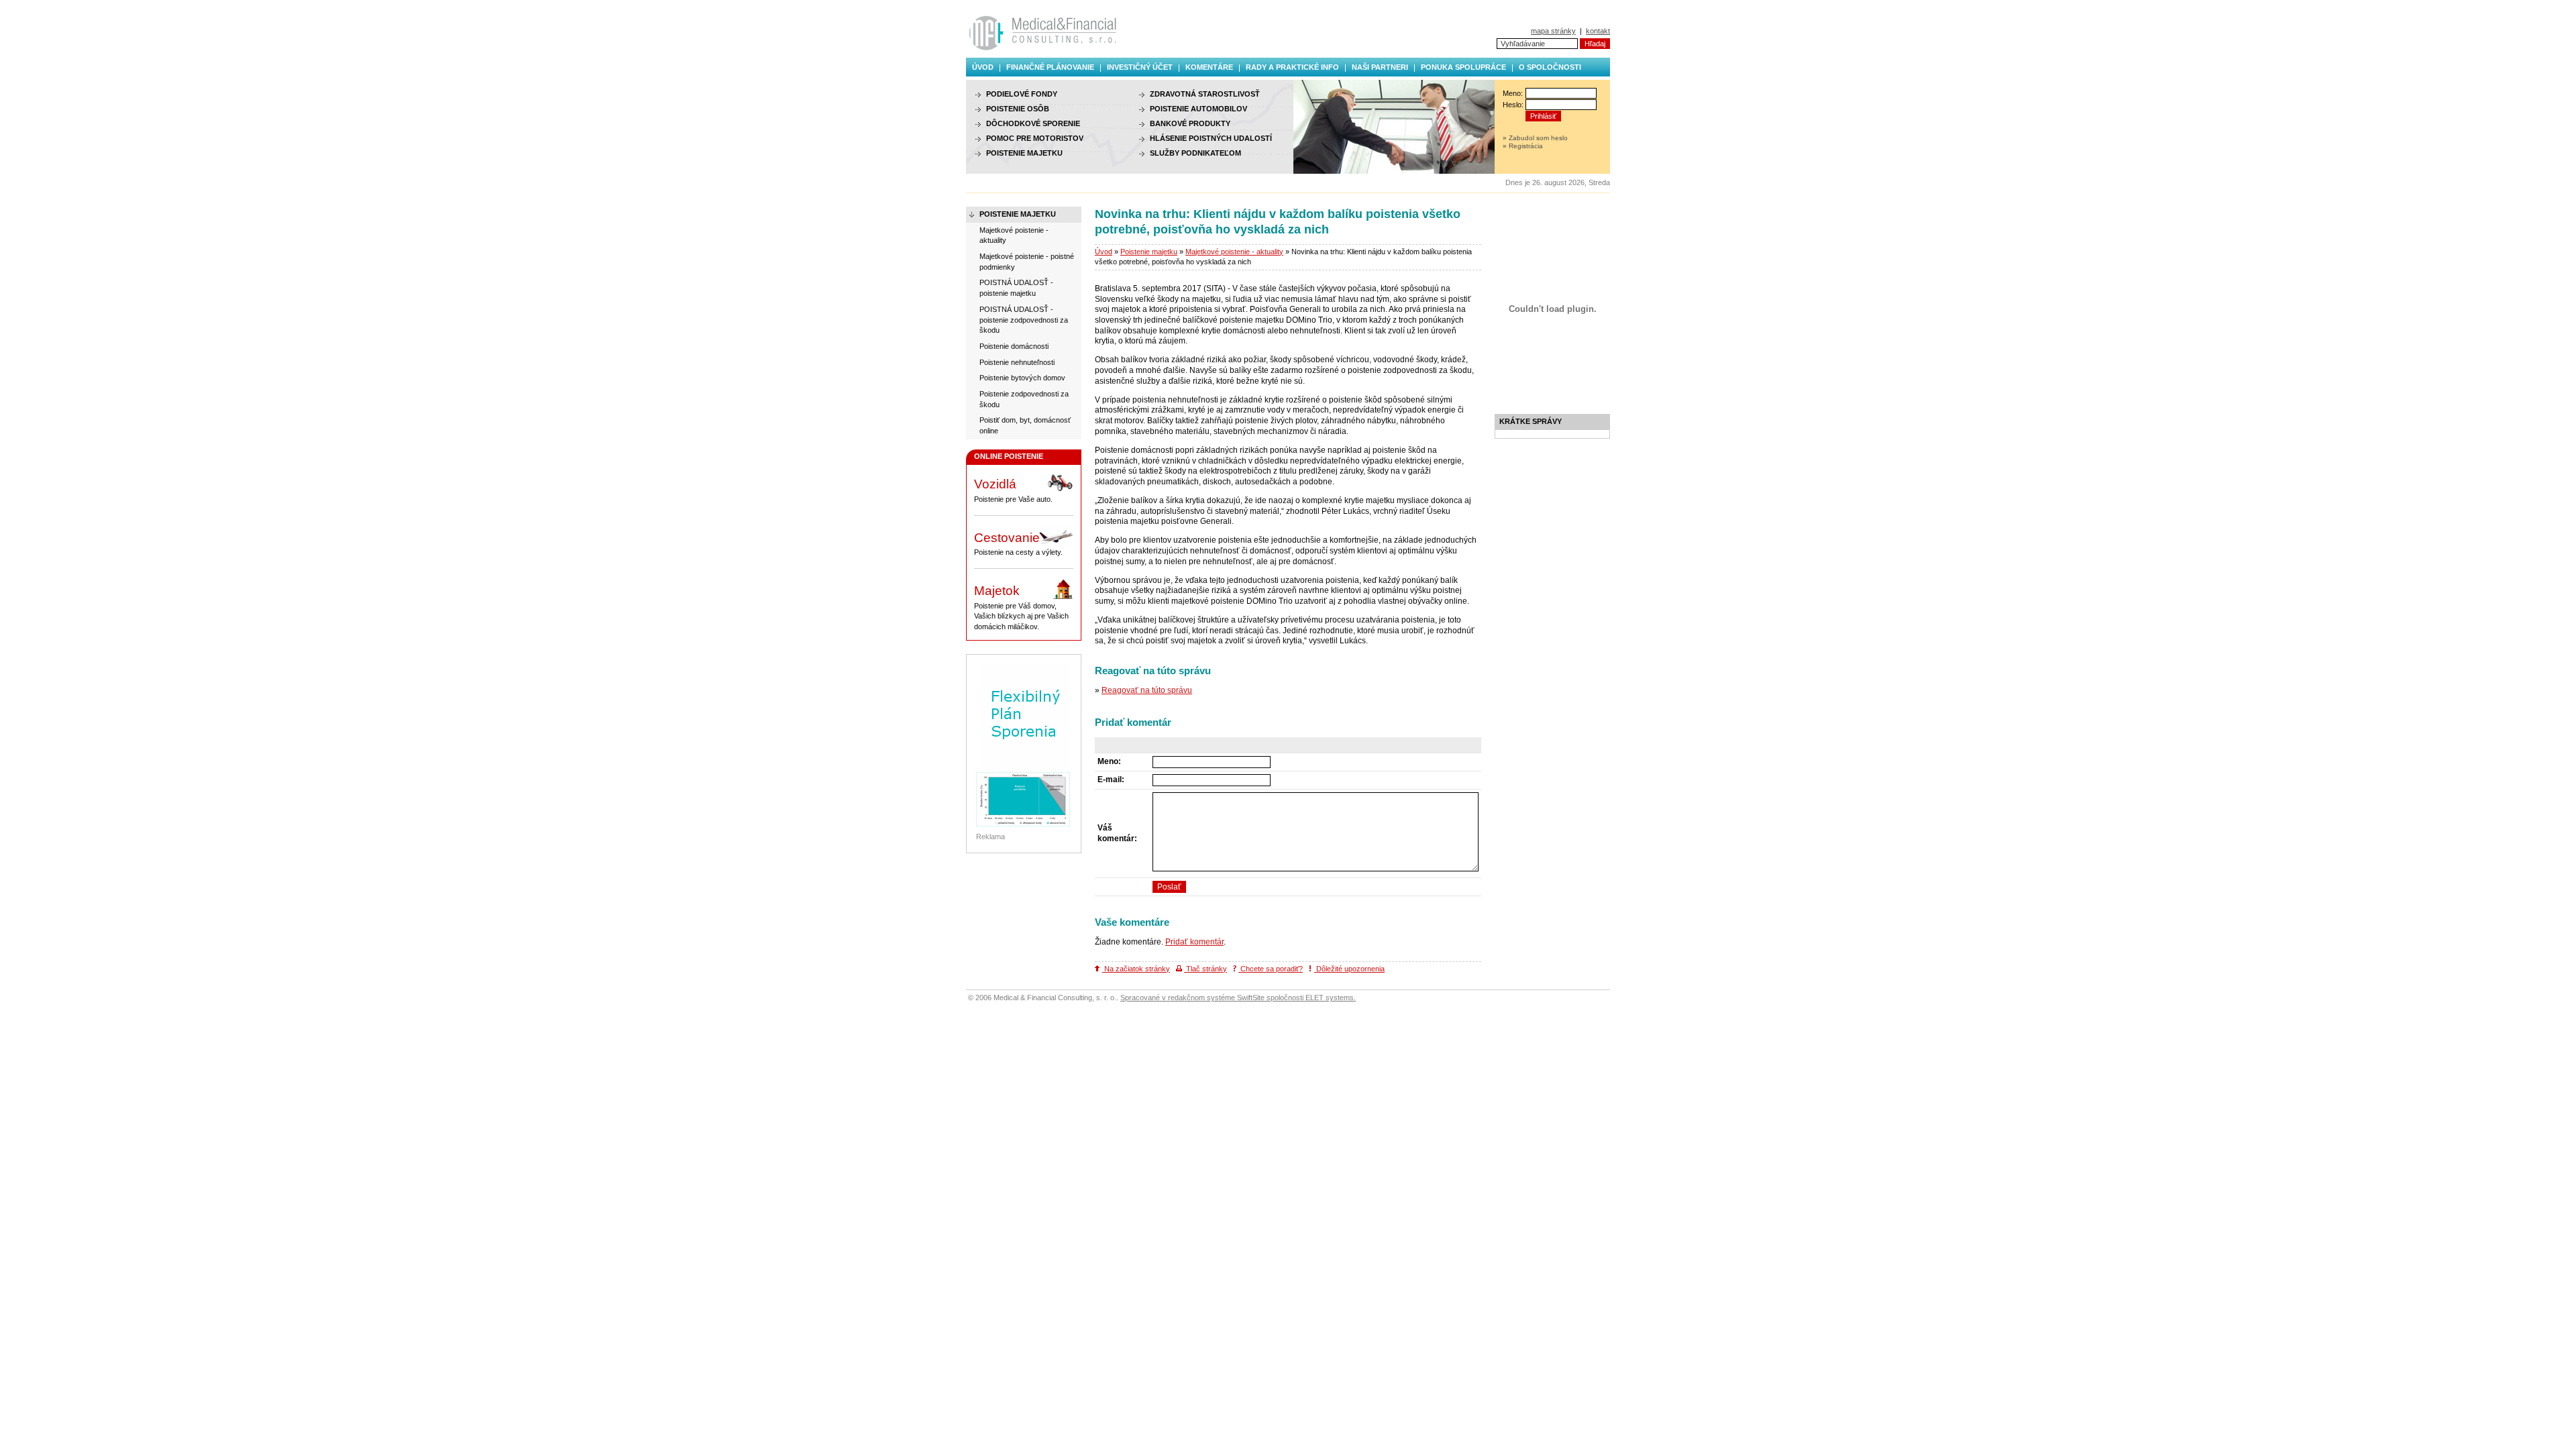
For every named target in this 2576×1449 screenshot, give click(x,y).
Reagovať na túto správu (1147, 690)
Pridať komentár (1194, 942)
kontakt (1598, 31)
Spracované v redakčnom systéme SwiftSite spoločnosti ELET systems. (1238, 998)
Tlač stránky (1205, 969)
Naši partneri (1380, 67)
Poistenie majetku (1149, 252)
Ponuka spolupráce (1463, 67)
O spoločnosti (1550, 67)
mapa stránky (1553, 31)
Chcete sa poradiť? (1271, 969)
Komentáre (1209, 67)
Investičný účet (1140, 67)
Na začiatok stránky (1136, 969)
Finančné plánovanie (1050, 67)
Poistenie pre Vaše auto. (1013, 490)
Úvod (983, 67)
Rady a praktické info (1292, 67)
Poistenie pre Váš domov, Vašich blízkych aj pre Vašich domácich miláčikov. (1021, 607)
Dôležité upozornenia (1349, 969)
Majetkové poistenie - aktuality (1234, 252)
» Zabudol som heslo (1535, 138)
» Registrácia (1523, 146)
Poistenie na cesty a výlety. (1018, 544)
